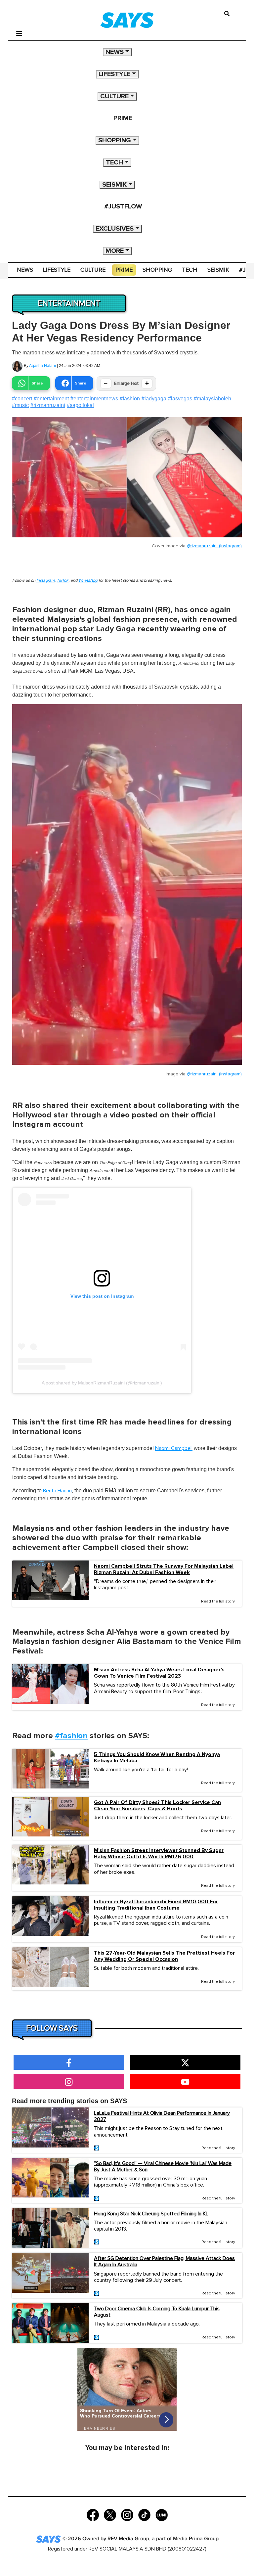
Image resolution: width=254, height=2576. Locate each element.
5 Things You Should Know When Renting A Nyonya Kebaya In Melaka (157, 1758)
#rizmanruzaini (48, 405)
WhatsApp (88, 581)
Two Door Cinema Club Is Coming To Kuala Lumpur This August (157, 2312)
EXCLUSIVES (115, 229)
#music (20, 405)
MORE (115, 251)
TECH (114, 162)
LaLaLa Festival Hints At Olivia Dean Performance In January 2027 (162, 2116)
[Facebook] (93, 2515)
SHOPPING (115, 140)
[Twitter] (110, 2515)
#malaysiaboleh (212, 399)
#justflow (123, 206)
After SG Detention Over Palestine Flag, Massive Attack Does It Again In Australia (164, 2261)
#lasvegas (180, 399)
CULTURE (114, 96)
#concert (22, 399)
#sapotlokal (80, 405)
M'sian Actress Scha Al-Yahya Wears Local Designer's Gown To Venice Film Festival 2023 (159, 1673)
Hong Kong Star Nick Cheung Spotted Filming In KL (151, 2214)
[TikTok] (144, 2515)
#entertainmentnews (94, 399)
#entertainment (51, 399)
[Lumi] (162, 2515)
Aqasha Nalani (42, 366)
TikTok (63, 581)
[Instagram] (127, 2515)
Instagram (45, 581)
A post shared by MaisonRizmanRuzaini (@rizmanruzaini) (102, 1383)
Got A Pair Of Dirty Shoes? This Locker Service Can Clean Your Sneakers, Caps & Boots (157, 1806)
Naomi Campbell (174, 1448)
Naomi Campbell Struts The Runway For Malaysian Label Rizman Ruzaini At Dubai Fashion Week (164, 1569)
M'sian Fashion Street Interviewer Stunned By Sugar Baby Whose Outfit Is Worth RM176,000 (159, 1854)
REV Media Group (128, 2539)
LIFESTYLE (114, 74)
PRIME (123, 118)
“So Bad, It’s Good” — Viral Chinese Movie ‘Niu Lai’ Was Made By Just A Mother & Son (163, 2167)
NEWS (115, 52)
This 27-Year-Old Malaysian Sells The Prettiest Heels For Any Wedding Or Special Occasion (164, 1956)
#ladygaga (154, 399)
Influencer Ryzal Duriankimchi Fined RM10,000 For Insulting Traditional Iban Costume (156, 1905)
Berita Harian (57, 1491)
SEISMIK (114, 185)
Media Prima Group (196, 2539)
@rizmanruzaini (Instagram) (214, 546)
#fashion (130, 399)
